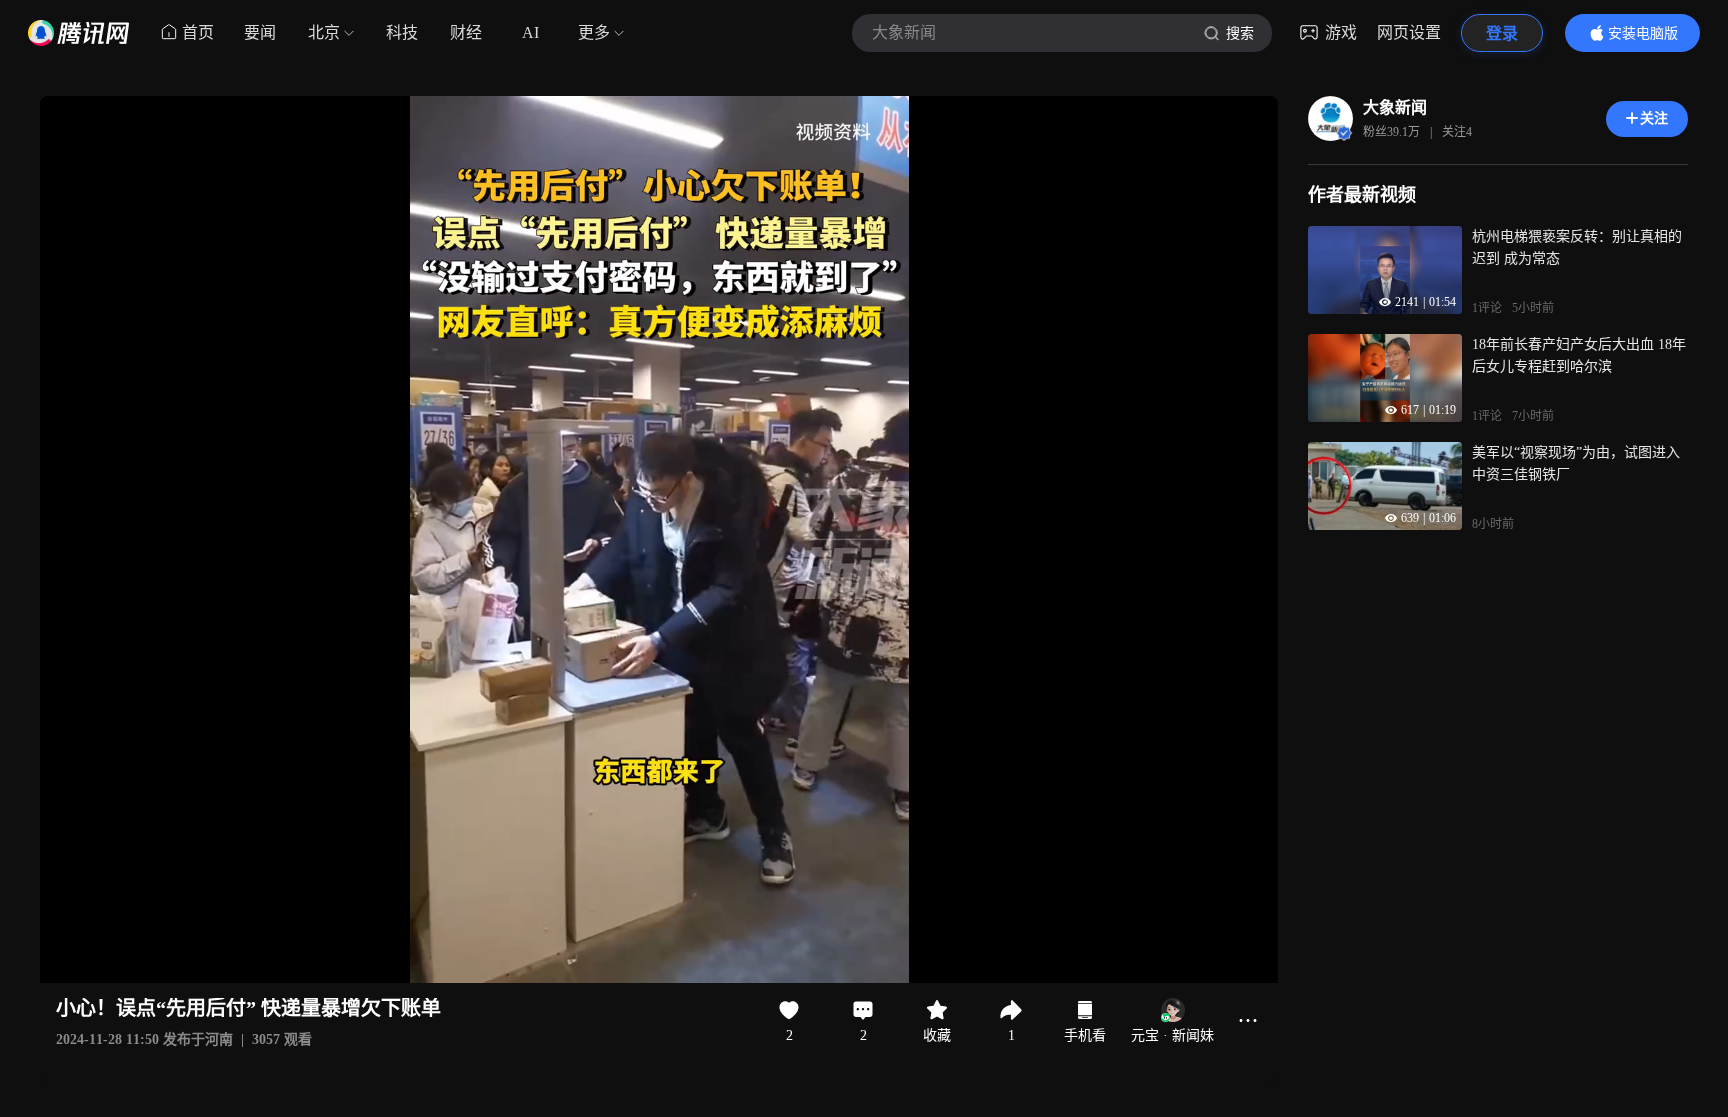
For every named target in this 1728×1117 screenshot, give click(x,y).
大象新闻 (1395, 107)
